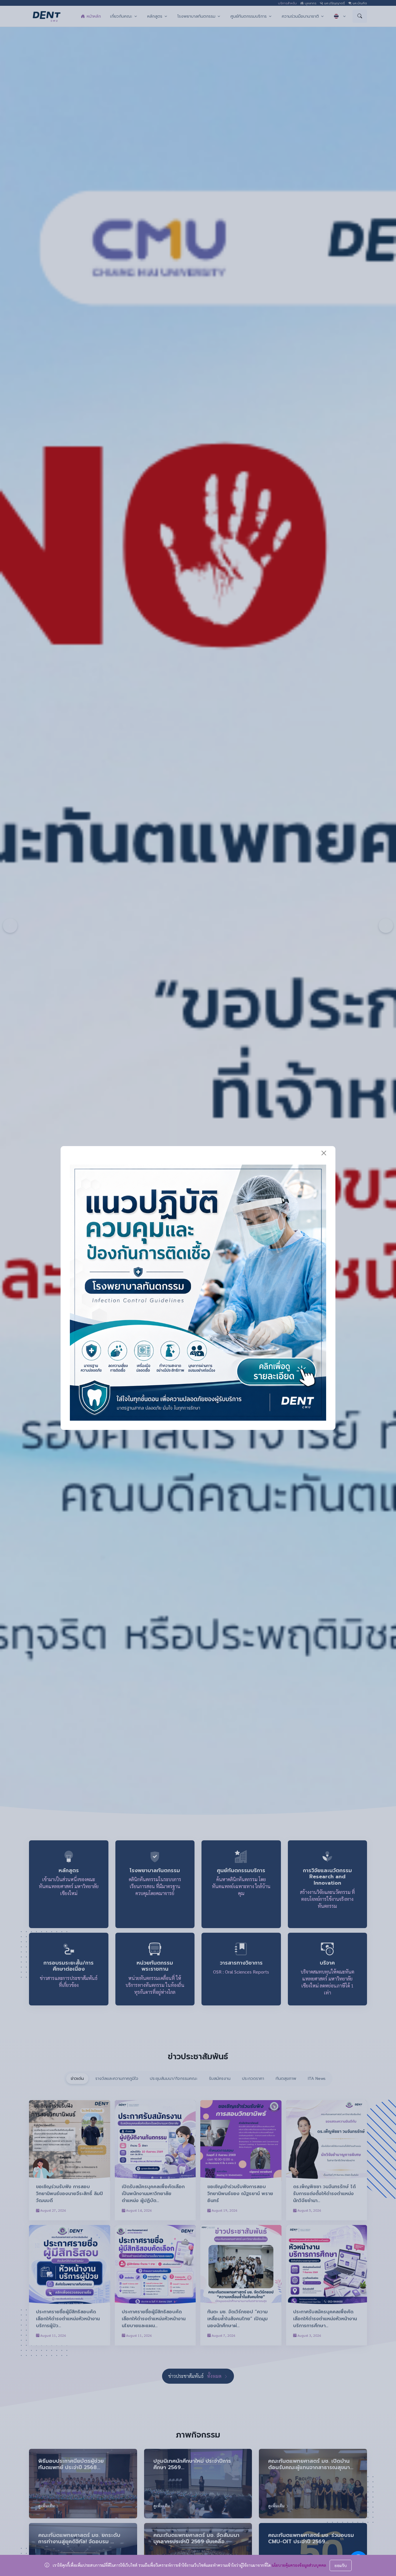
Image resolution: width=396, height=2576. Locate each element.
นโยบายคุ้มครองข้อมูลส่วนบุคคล (299, 2565)
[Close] (324, 1153)
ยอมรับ (341, 2565)
